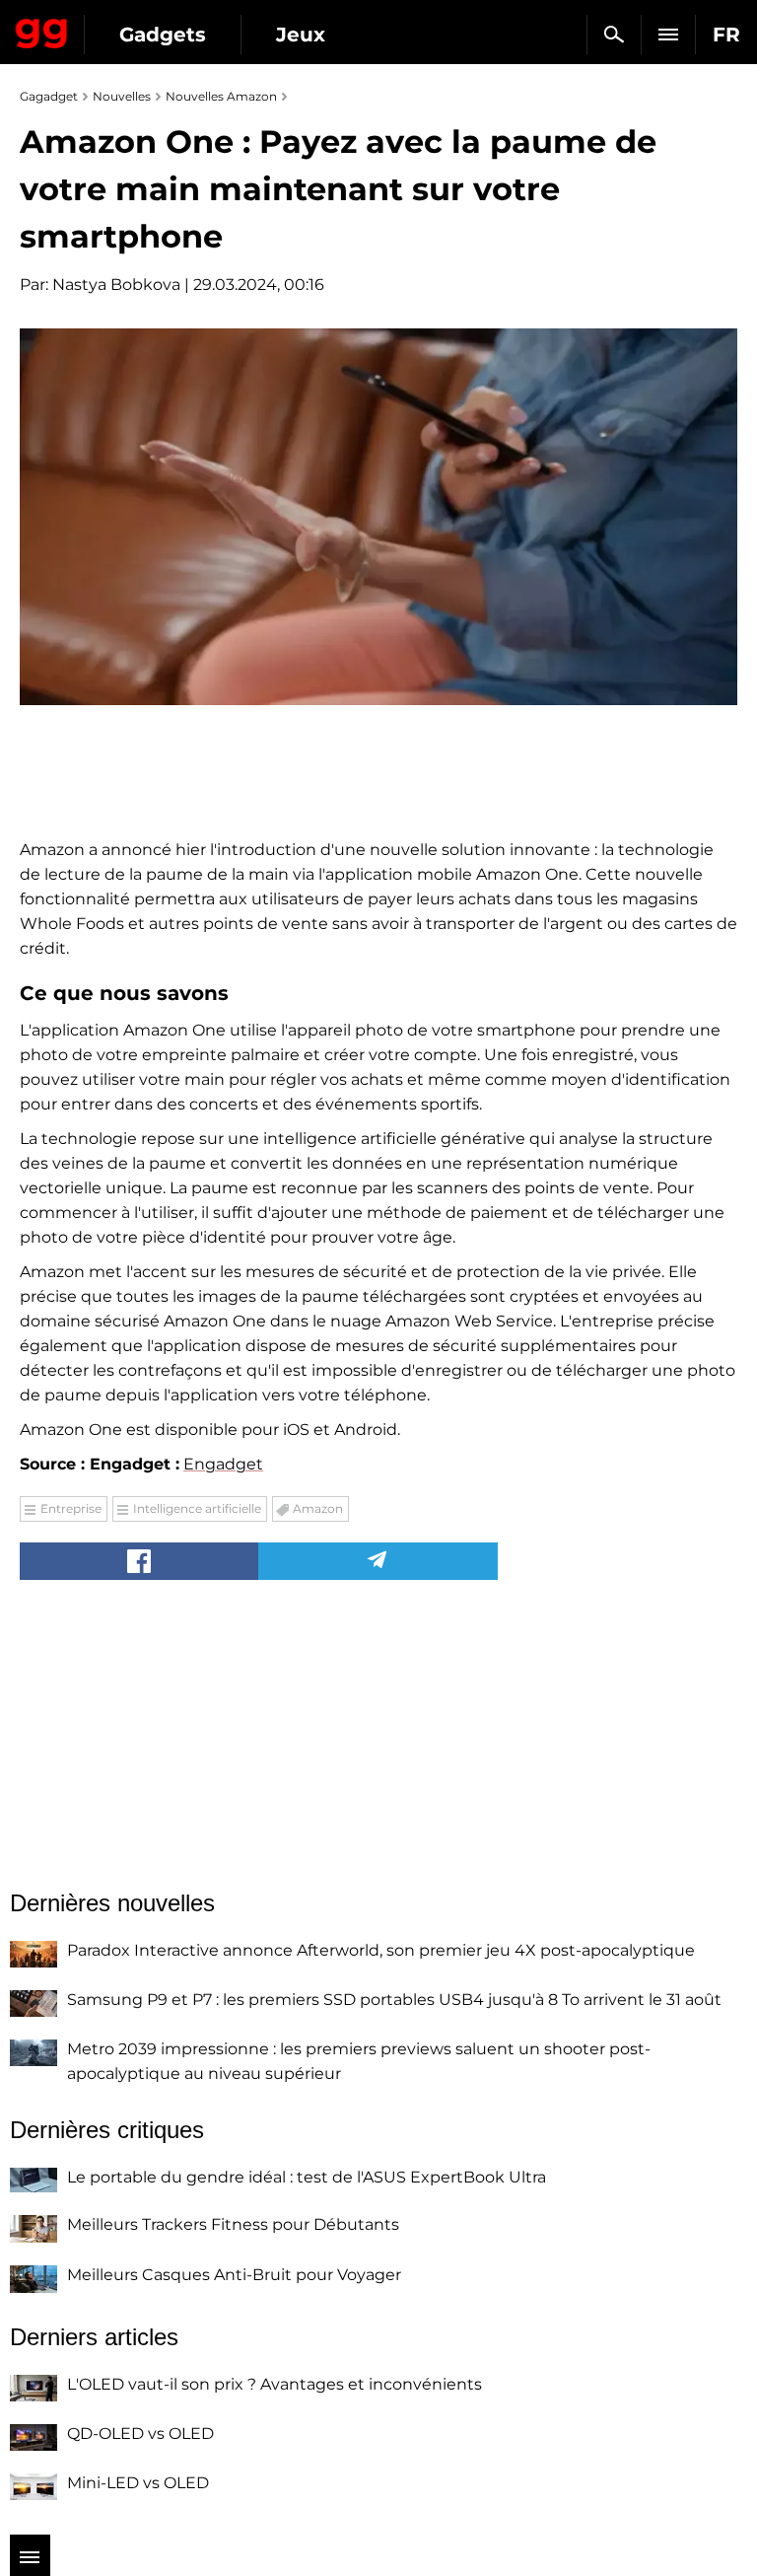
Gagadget (42, 30)
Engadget (223, 1464)
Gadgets (163, 35)
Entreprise (71, 1508)
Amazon (318, 1508)
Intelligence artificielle (197, 1508)
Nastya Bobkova (116, 285)
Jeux (301, 35)
